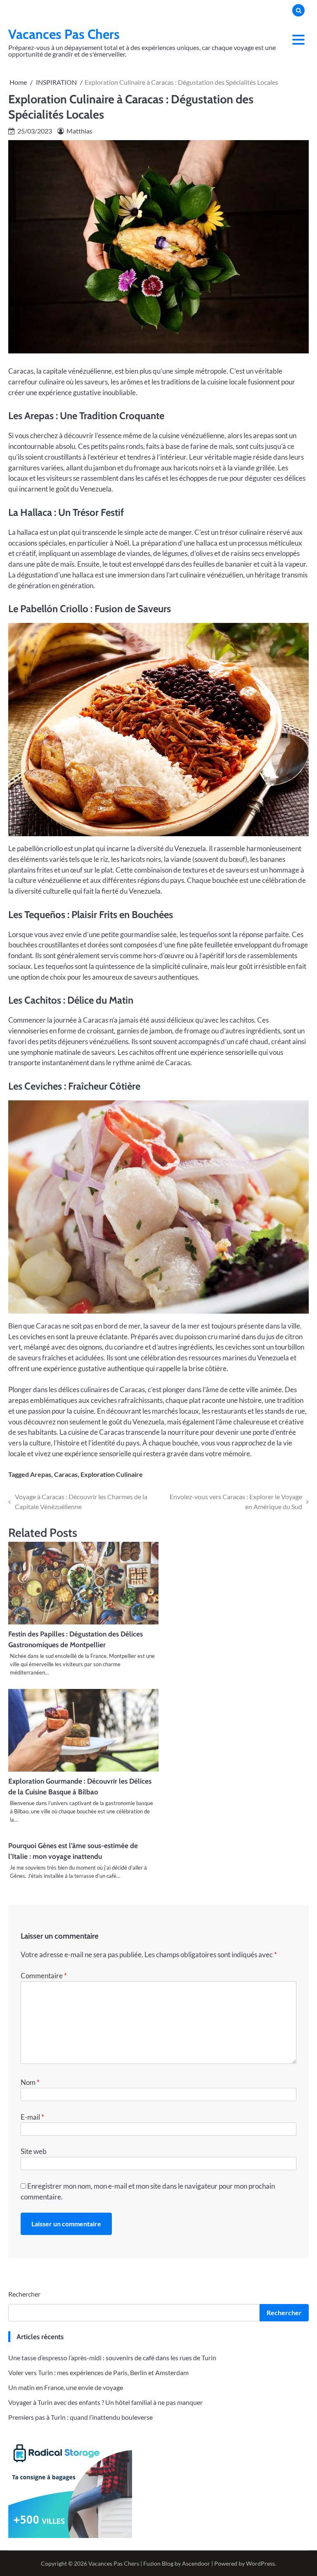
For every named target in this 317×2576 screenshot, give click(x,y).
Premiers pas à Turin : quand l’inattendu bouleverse (80, 2417)
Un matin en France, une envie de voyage (66, 2387)
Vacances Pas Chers (64, 34)
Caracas (66, 1474)
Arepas (41, 1474)
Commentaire (44, 1976)
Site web (34, 2151)
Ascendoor (196, 2563)
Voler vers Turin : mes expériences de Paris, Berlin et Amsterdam (98, 2372)
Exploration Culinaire (112, 1474)
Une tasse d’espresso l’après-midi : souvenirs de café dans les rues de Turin (112, 2358)
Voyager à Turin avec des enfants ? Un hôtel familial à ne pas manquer (105, 2402)
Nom (30, 2082)
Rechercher (24, 2294)
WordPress (260, 2563)
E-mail (32, 2117)
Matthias (79, 131)
